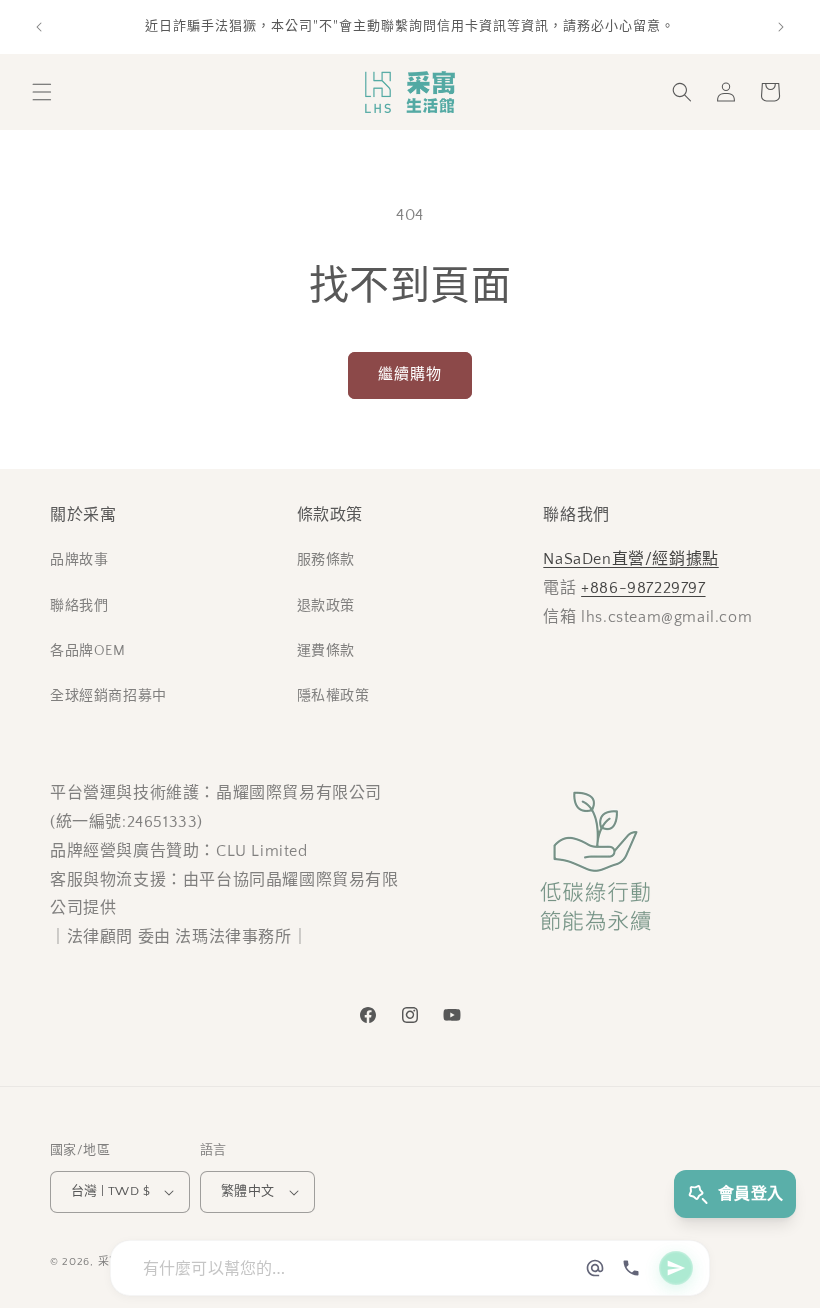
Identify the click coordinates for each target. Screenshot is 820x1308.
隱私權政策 (333, 696)
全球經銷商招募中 (108, 696)
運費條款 (326, 651)
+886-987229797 (643, 588)
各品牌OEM (88, 651)
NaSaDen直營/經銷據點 (630, 559)
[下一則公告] (781, 27)
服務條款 (326, 560)
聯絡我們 (79, 606)
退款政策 (326, 606)
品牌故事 (79, 560)
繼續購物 (410, 374)
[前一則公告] (39, 27)
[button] (42, 92)
